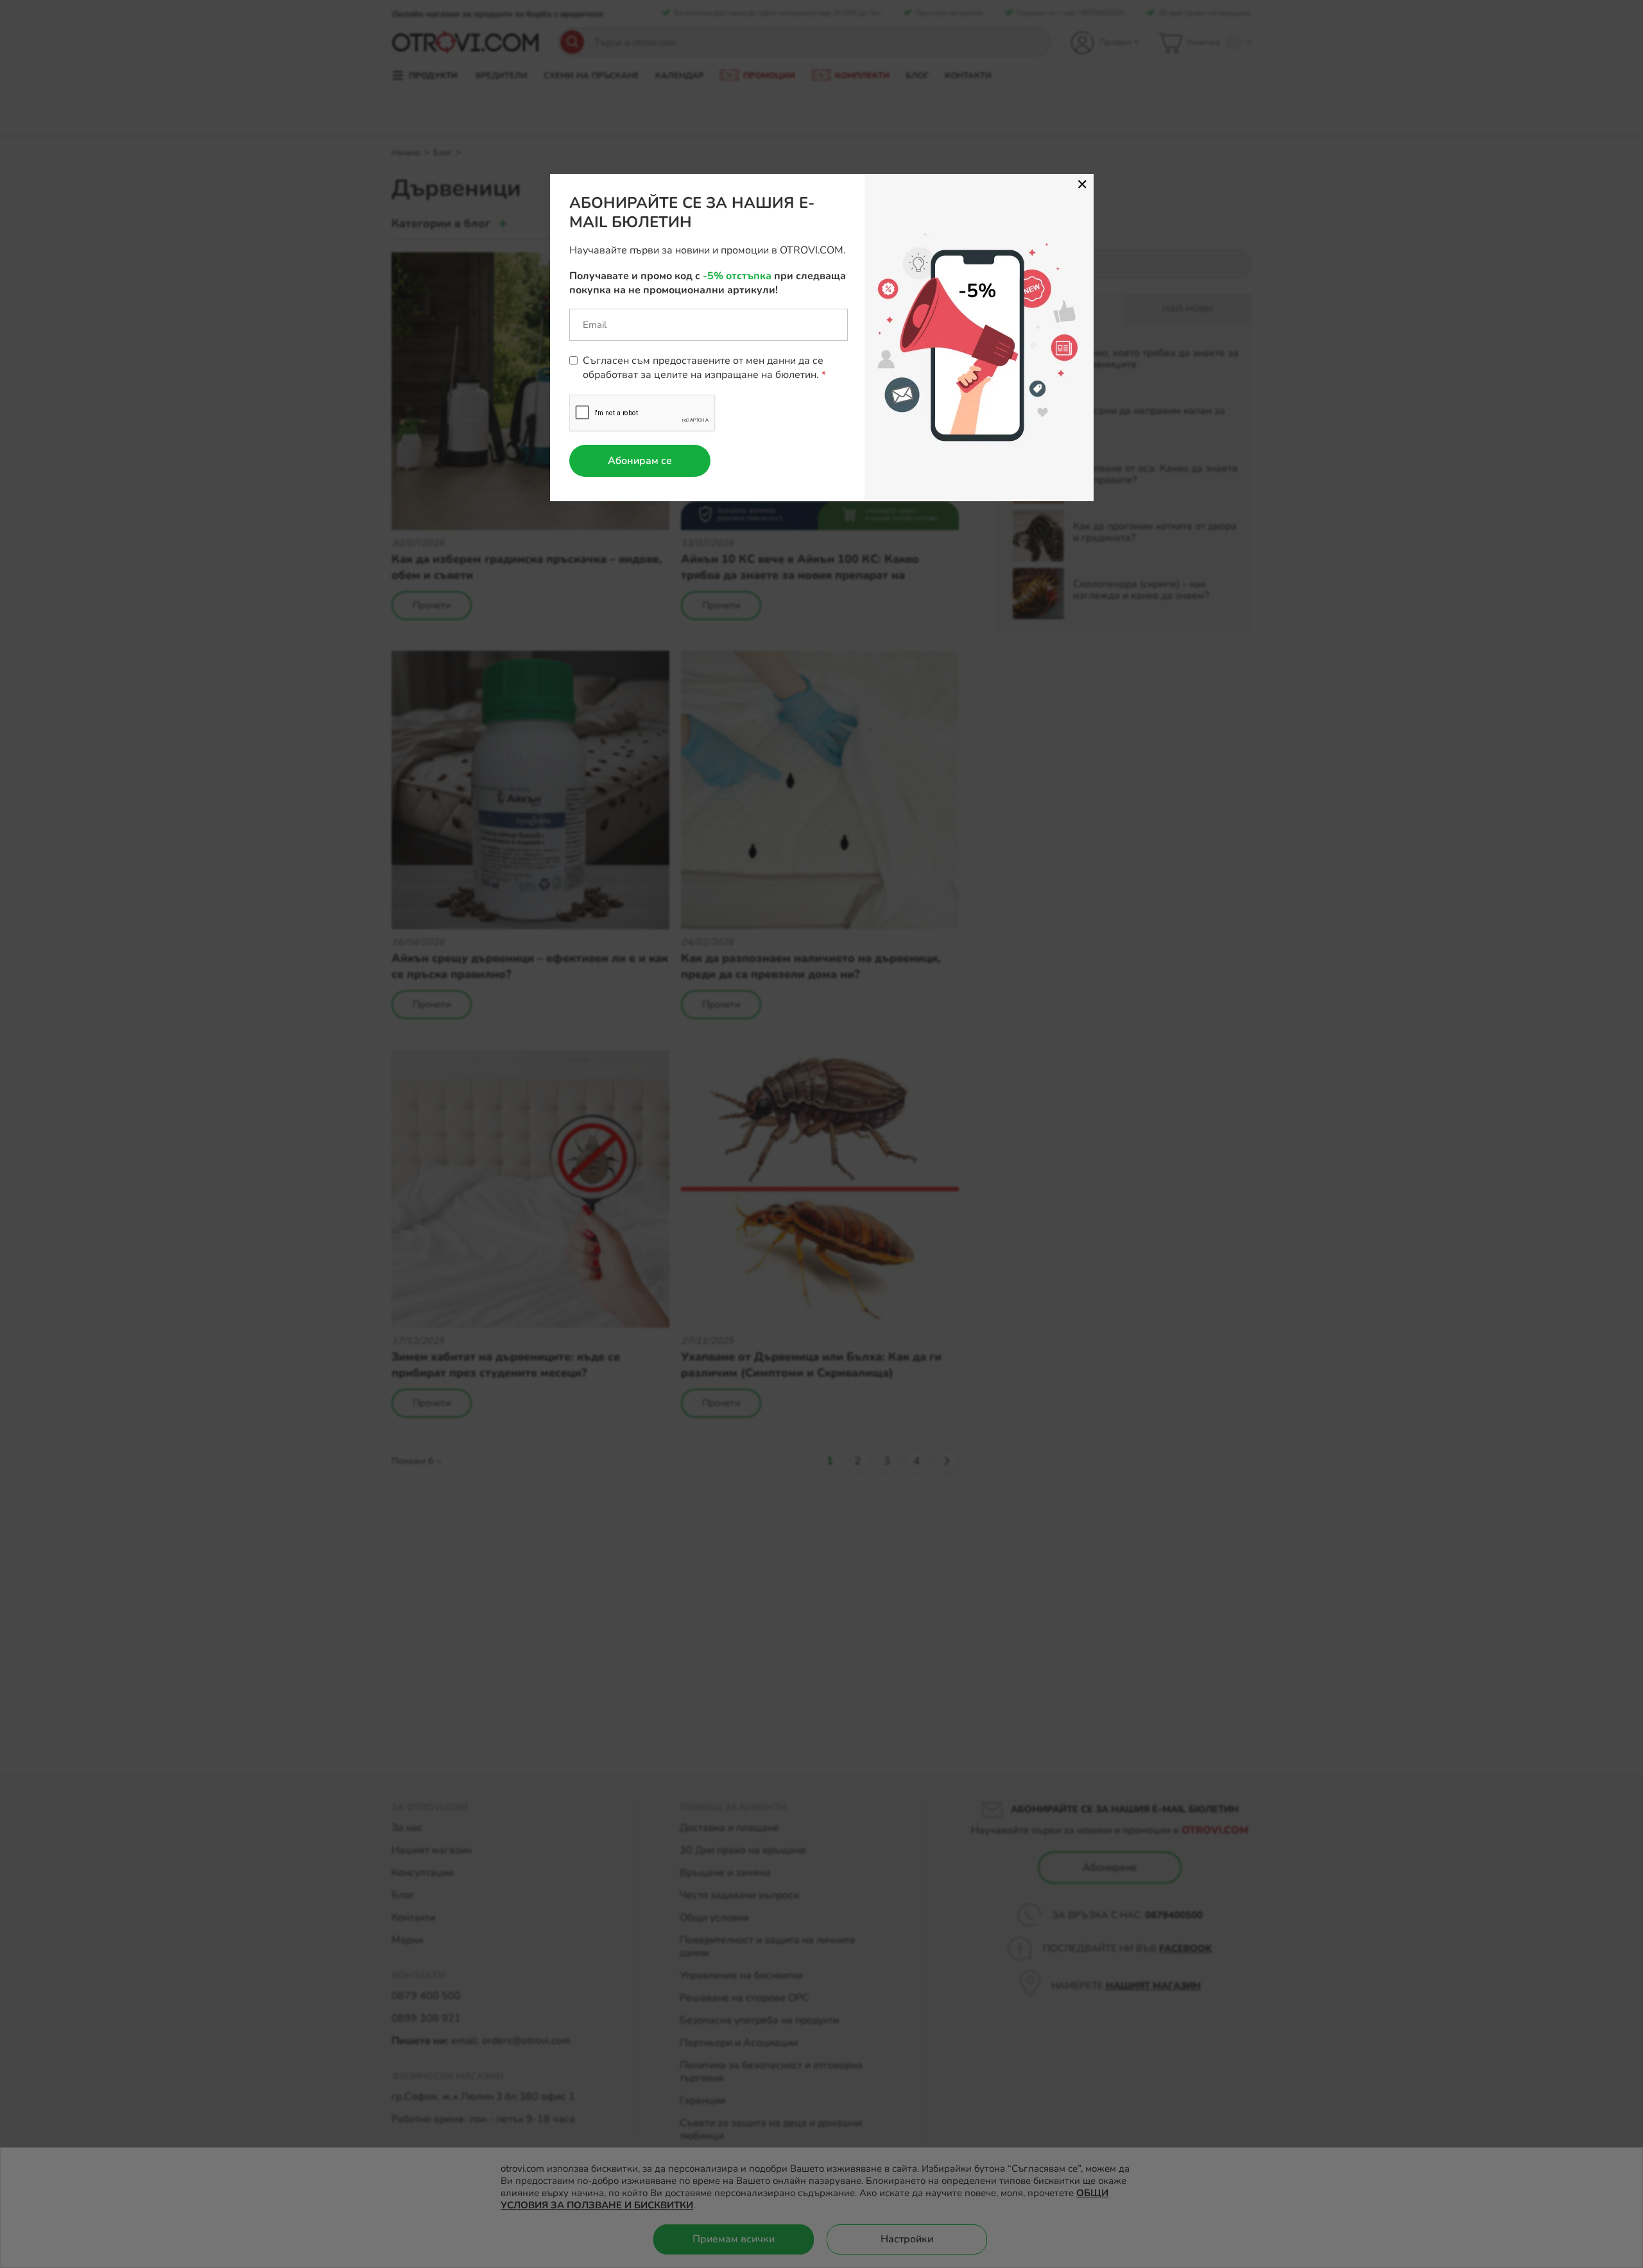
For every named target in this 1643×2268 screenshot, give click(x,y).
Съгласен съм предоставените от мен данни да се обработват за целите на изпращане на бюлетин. (703, 368)
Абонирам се (640, 461)
